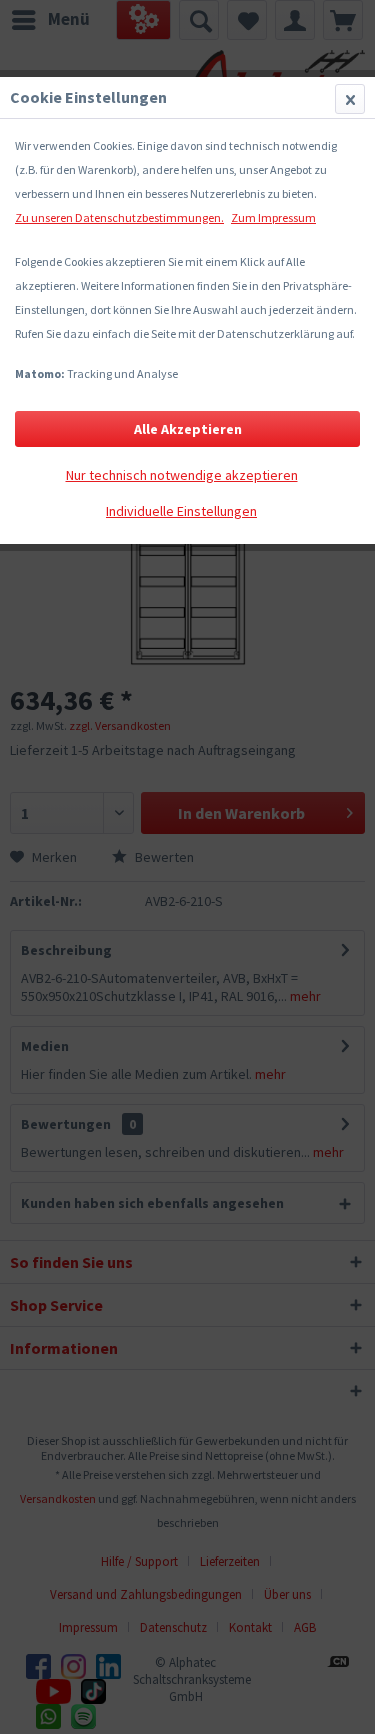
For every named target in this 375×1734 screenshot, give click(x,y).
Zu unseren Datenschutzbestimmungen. (119, 217)
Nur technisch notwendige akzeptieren (182, 475)
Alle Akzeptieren (188, 429)
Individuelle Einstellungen (181, 511)
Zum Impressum (273, 217)
